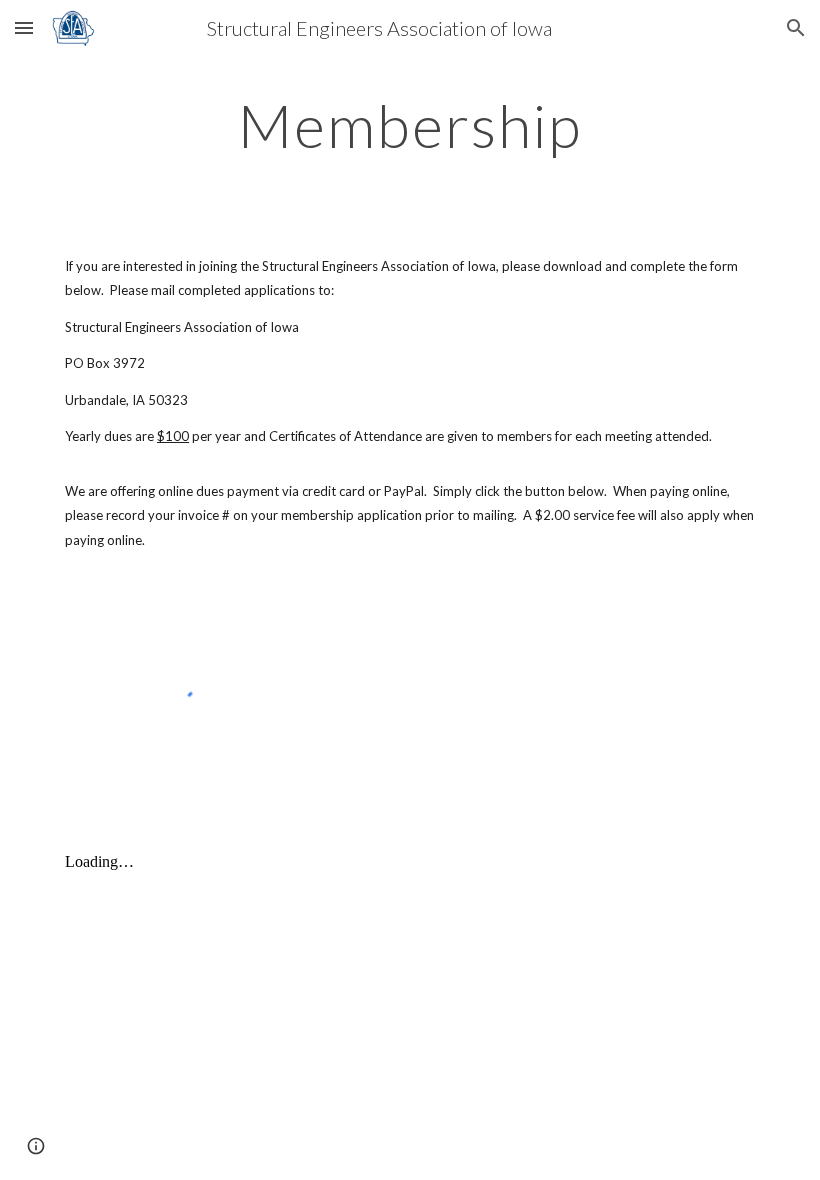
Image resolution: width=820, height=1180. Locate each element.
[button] (24, 27)
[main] (410, 125)
